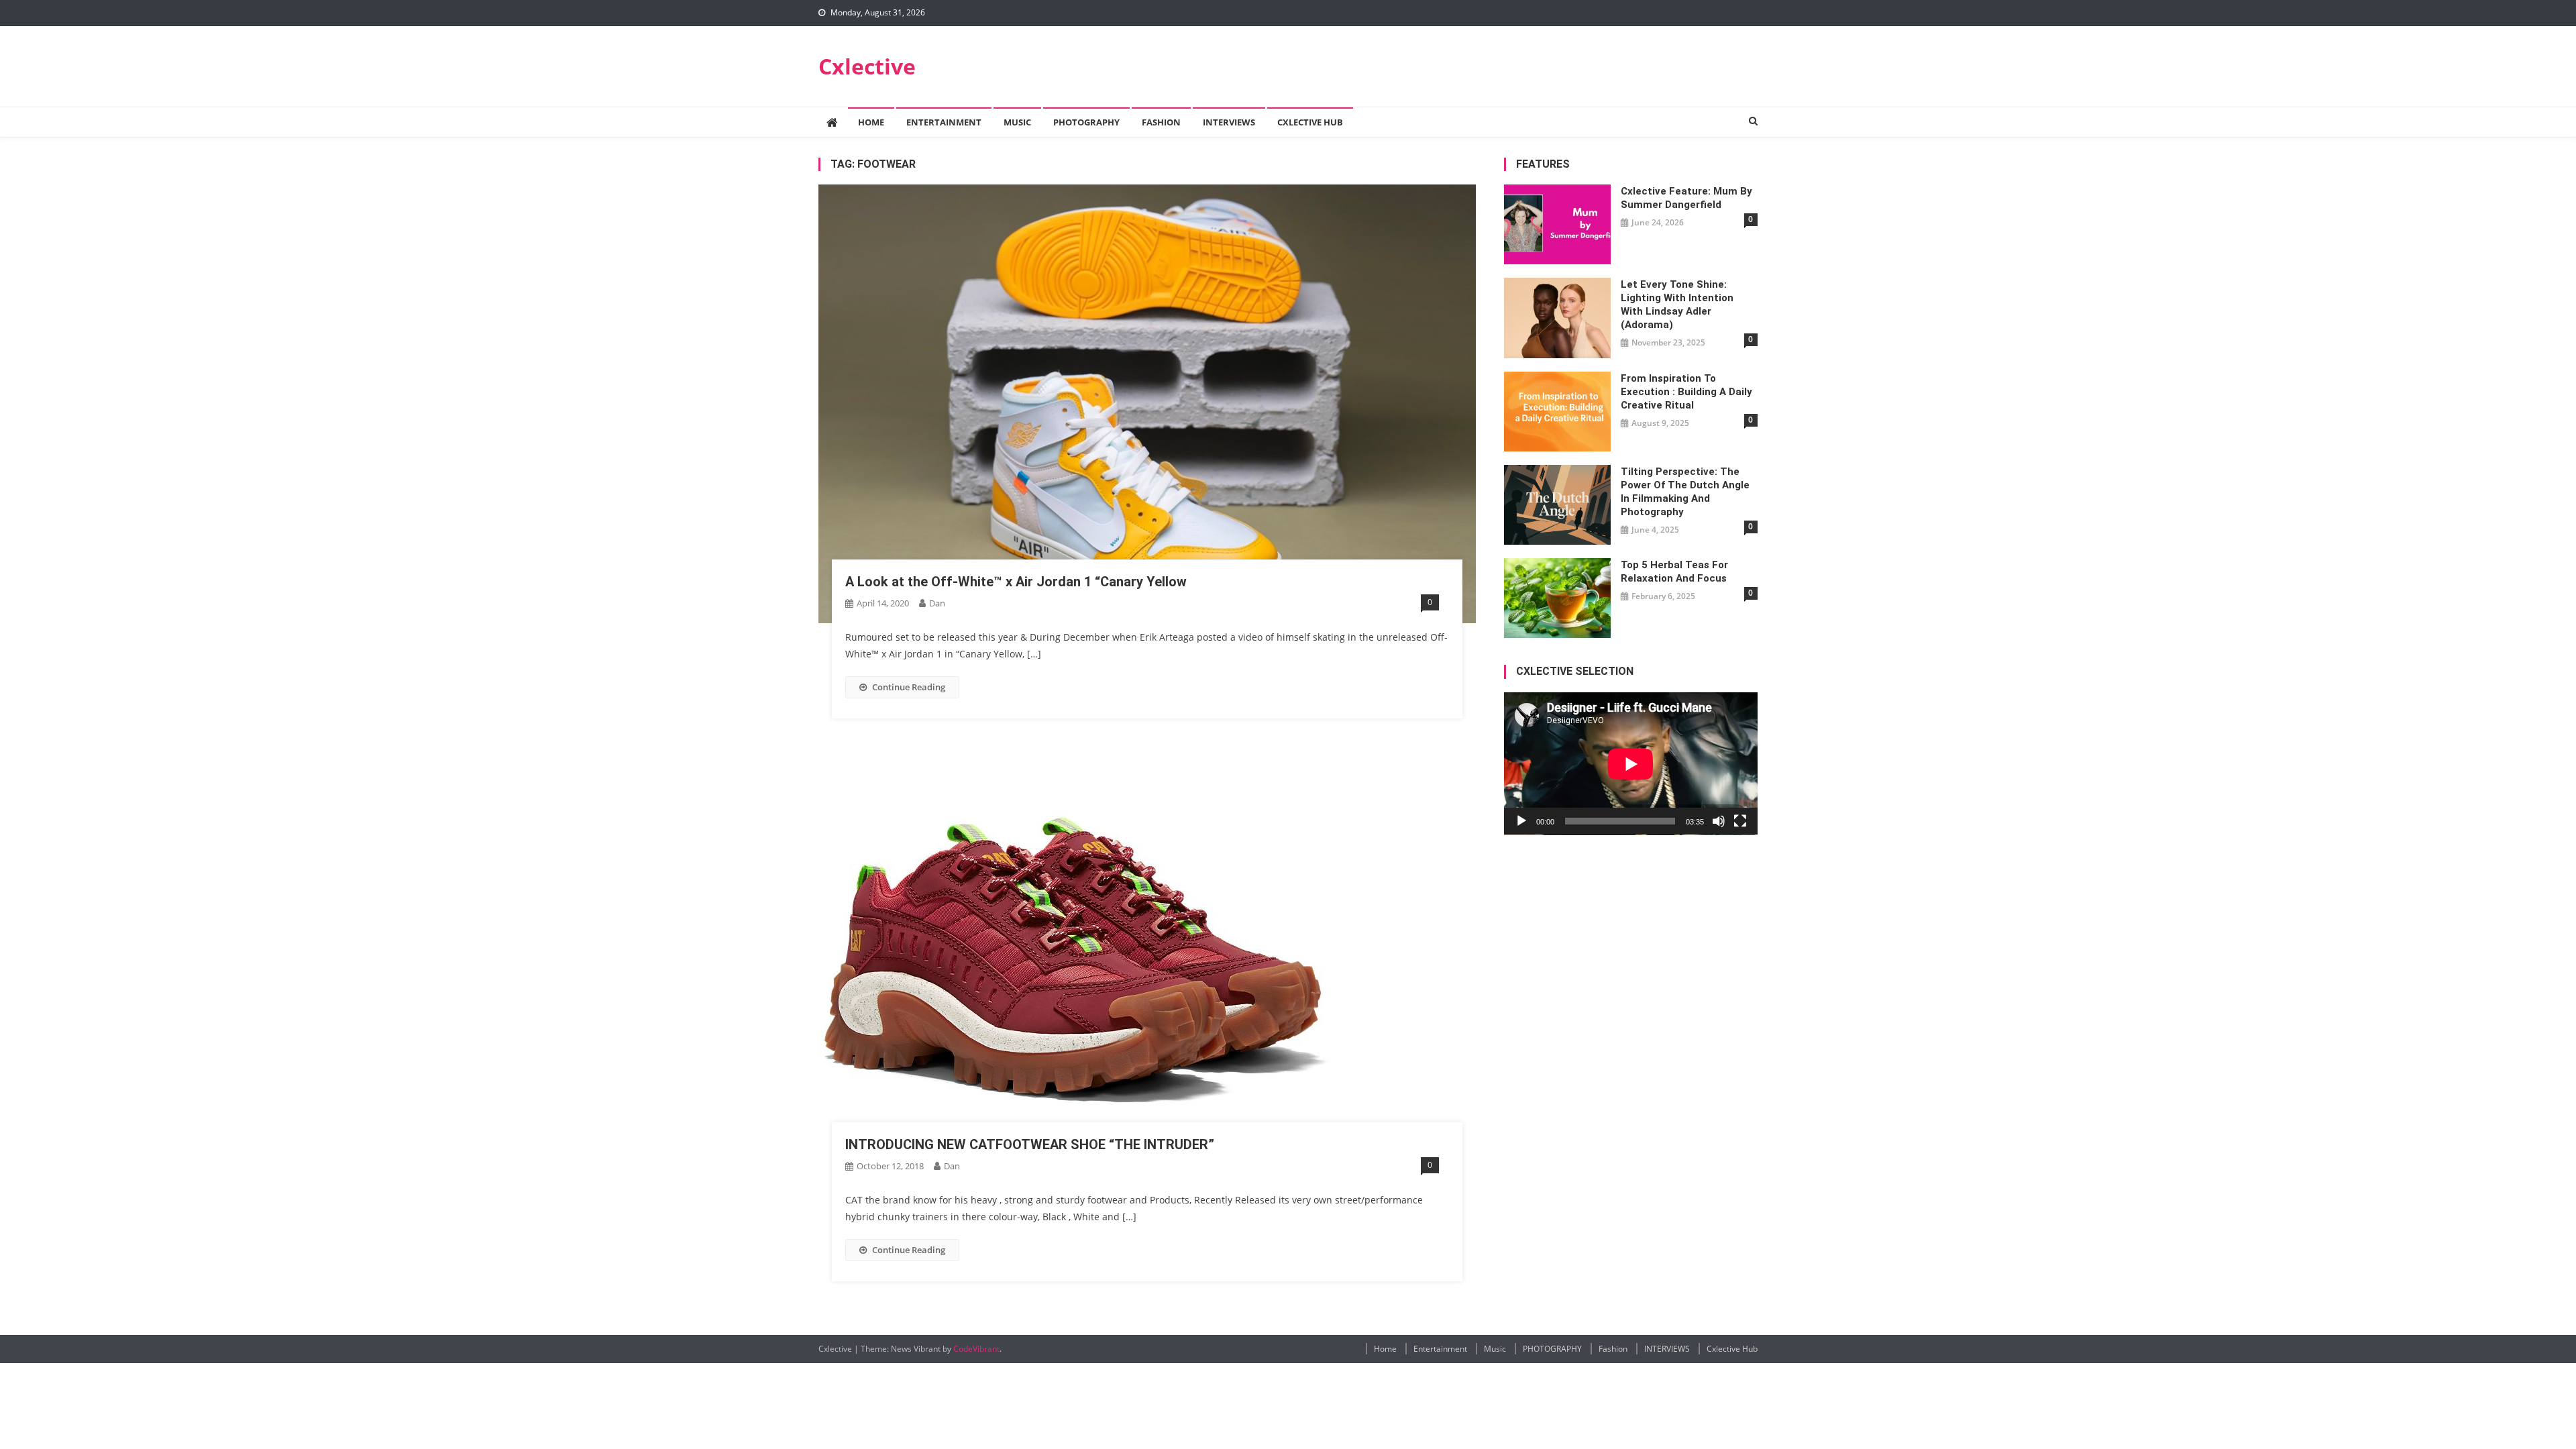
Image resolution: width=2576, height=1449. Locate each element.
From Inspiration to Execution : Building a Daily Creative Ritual (1686, 392)
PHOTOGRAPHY (1086, 122)
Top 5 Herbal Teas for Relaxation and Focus (1674, 572)
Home (871, 122)
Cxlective (867, 66)
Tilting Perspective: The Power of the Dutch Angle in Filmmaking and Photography (1685, 492)
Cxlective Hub (1310, 122)
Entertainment (944, 122)
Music (1017, 122)
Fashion (1161, 122)
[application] (1631, 764)
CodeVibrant (976, 1349)
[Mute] (1719, 821)
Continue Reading (909, 687)
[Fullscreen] (1740, 821)
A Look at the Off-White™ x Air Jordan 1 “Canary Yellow (1016, 582)
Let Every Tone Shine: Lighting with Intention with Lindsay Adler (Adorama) (1677, 305)
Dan (937, 603)
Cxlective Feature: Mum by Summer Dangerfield (1686, 198)
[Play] (1521, 821)
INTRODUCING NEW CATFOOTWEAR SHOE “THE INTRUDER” (1030, 1144)
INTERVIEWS (1229, 122)
